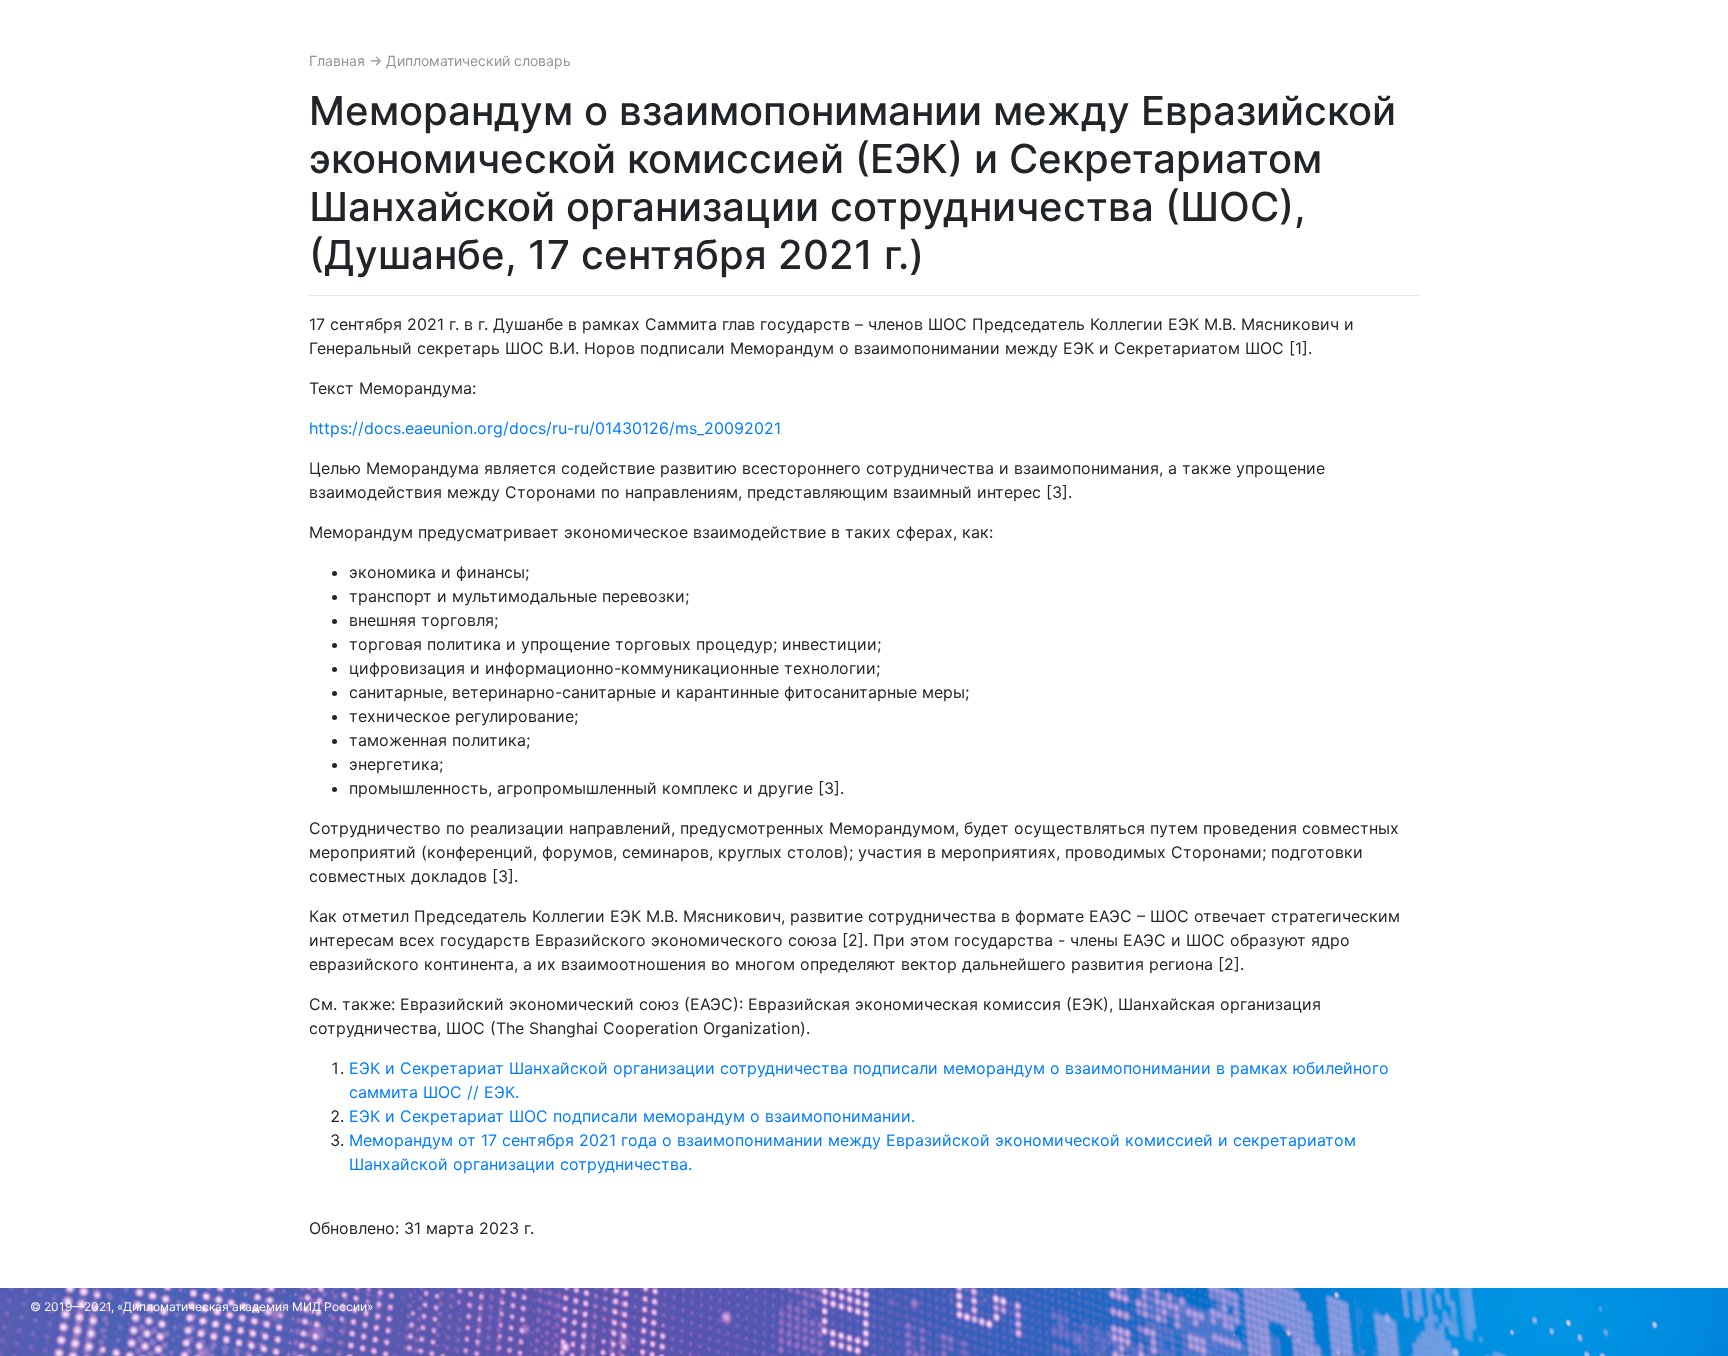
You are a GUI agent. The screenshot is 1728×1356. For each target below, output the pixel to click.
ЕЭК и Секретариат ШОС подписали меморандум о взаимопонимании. (632, 1116)
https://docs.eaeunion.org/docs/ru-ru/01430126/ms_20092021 (545, 428)
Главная (339, 60)
